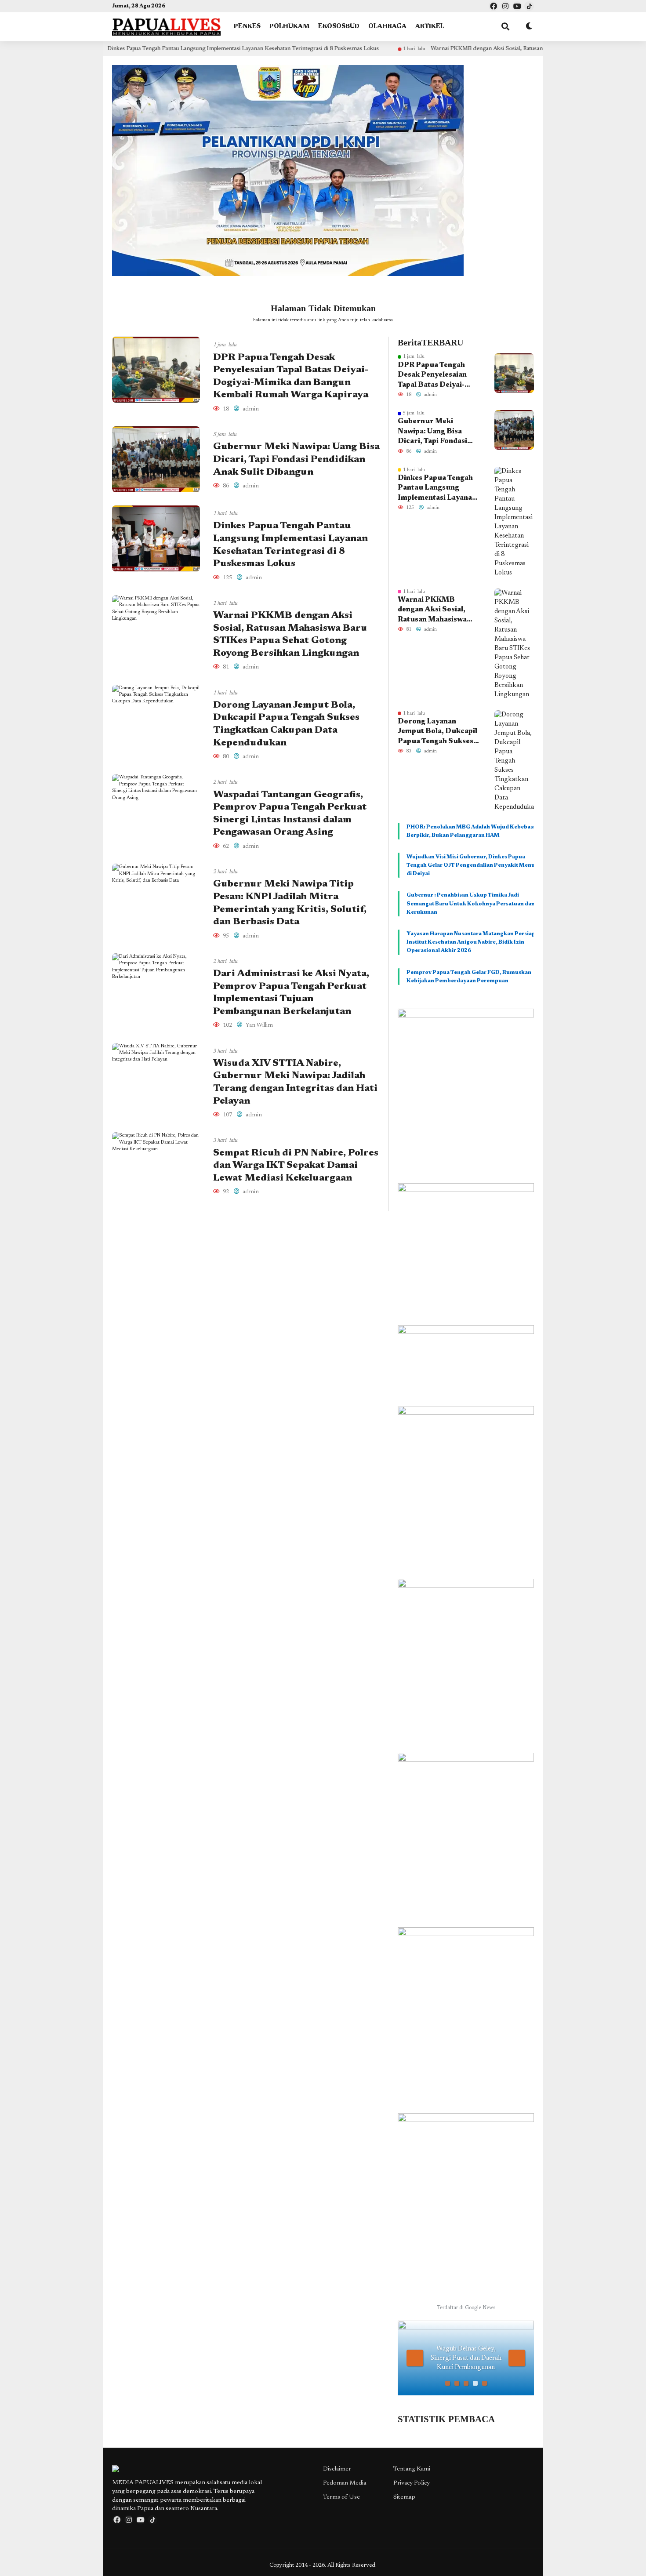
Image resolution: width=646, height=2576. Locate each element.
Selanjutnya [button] (517, 2358)
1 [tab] (448, 2383)
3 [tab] (466, 2383)
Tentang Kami (412, 2469)
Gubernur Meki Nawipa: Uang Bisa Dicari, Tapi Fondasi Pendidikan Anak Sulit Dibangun (296, 460)
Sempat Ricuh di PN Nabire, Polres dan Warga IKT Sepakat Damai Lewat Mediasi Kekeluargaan (296, 1166)
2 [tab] (457, 2383)
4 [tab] (475, 2383)
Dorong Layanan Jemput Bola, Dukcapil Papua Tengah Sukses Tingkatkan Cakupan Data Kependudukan (437, 732)
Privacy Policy (412, 2483)
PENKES (247, 27)
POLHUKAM (289, 27)
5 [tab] (484, 2383)
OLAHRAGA (387, 27)
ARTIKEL (430, 27)
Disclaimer (337, 2469)
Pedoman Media (345, 2483)
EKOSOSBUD (339, 27)
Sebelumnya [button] (415, 2358)
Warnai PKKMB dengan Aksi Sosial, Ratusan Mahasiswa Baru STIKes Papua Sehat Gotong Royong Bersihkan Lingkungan (488, 49)
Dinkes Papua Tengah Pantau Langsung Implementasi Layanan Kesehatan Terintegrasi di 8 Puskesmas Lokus (148, 49)
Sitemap (404, 2497)
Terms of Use (341, 2497)
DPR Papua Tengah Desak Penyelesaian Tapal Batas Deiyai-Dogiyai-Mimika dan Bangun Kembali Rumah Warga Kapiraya (439, 376)
